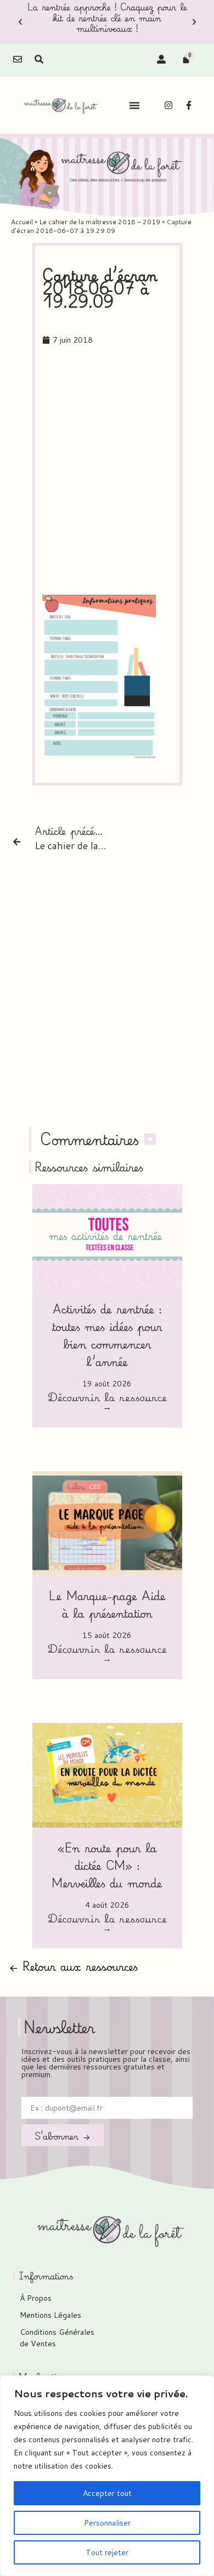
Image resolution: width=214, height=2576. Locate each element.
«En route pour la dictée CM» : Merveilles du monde (107, 1865)
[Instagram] (168, 105)
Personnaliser (107, 2523)
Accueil (22, 222)
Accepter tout (107, 2493)
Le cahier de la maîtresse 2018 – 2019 (100, 222)
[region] (107, 2476)
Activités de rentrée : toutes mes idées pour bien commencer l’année (107, 1335)
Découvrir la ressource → (107, 1403)
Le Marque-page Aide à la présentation (107, 1604)
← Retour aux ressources (74, 1966)
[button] (20, 22)
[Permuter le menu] (134, 105)
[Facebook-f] (189, 105)
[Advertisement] (107, 471)
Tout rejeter (107, 2552)
